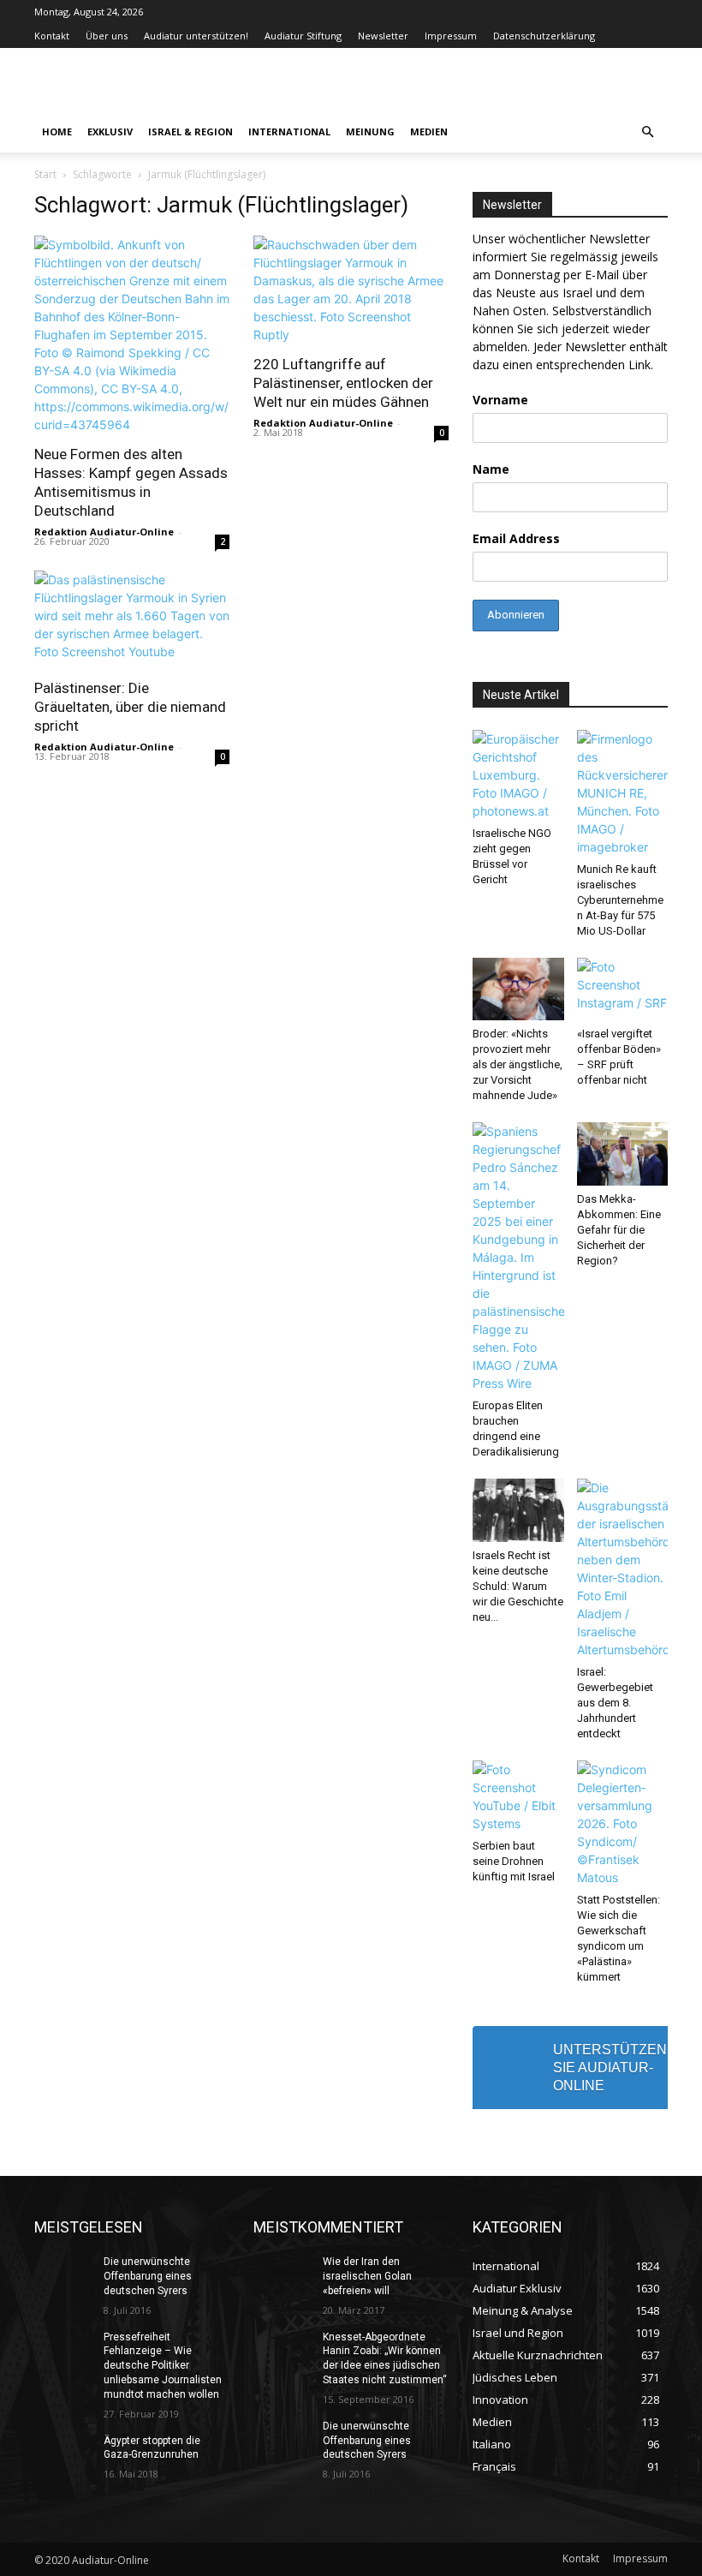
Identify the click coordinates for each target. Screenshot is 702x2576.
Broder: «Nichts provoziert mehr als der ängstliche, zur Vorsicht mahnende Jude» (518, 1064)
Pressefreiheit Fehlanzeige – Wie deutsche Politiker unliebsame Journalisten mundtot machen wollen (163, 2366)
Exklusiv (110, 131)
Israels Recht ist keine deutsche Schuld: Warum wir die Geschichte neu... (518, 1586)
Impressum (451, 36)
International (289, 131)
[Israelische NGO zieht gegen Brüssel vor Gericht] (518, 775)
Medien (429, 131)
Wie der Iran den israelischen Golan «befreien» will (367, 2276)
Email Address (516, 538)
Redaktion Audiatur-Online (104, 532)
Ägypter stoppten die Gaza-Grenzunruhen (152, 2448)
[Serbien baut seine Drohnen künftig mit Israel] (518, 1796)
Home (57, 131)
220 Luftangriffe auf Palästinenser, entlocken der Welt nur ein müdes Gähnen (343, 383)
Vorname (500, 400)
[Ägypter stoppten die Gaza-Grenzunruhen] (63, 2454)
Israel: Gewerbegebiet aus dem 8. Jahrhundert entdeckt (615, 1703)
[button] (647, 132)
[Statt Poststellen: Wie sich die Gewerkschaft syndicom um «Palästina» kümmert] (623, 1823)
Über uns (107, 36)
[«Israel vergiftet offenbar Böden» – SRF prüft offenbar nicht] (623, 989)
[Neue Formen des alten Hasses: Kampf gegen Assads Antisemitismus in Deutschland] (132, 335)
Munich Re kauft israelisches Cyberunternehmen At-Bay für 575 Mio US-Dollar (620, 900)
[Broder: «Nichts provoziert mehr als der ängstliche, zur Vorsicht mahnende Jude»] (518, 989)
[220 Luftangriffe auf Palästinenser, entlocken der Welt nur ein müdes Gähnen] (351, 290)
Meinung (370, 131)
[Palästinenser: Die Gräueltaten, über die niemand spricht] (132, 619)
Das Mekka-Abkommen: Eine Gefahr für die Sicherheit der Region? (619, 1230)
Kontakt (52, 36)
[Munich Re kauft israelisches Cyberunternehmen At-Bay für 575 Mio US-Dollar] (623, 793)
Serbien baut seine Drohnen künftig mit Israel (514, 1861)
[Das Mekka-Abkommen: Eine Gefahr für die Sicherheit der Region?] (623, 1154)
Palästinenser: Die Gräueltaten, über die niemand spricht (130, 707)
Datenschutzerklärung (544, 36)
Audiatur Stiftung (303, 36)
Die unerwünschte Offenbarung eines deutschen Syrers (148, 2276)
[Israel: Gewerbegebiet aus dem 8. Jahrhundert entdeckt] (623, 1569)
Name (491, 469)
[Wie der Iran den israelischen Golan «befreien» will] (283, 2275)
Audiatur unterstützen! (196, 36)
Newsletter (383, 36)
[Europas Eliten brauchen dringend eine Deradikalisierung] (518, 1257)
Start (45, 174)
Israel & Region (190, 131)
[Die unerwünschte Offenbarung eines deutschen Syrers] (63, 2275)
